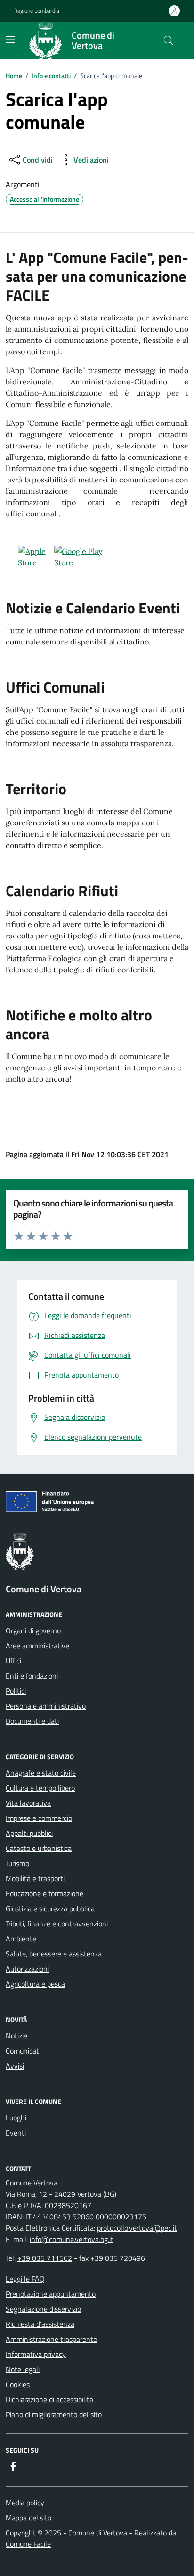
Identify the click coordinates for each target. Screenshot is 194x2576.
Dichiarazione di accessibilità (49, 2399)
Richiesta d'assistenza (40, 2324)
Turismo (17, 1863)
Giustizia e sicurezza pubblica (50, 1908)
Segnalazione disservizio (43, 2309)
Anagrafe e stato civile (41, 1773)
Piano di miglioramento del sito (54, 2414)
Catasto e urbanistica (39, 1848)
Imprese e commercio (39, 1818)
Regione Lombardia (37, 11)
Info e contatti (51, 76)
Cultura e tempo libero (40, 1788)
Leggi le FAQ (25, 2279)
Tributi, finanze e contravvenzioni (57, 1924)
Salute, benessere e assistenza (54, 1954)
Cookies (18, 2384)
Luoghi (16, 2118)
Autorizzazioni (27, 1969)
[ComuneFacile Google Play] (89, 557)
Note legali (23, 2369)
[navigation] (10, 40)
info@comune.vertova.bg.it (72, 2239)
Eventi (16, 2133)
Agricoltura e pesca (35, 1984)
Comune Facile (28, 2544)
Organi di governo (33, 1630)
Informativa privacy (36, 2354)
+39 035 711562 (45, 2258)
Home (14, 76)
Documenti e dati (32, 1721)
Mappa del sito (28, 2518)
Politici (16, 1691)
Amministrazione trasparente (51, 2339)
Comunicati (23, 2051)
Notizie (16, 2036)
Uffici (13, 1661)
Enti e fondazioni (32, 1676)
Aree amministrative (37, 1646)
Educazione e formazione (44, 1893)
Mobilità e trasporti (35, 1878)
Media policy (25, 2503)
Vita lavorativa (28, 1803)
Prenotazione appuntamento (51, 2294)
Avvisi (15, 2066)
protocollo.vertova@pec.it (137, 2228)
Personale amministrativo (46, 1706)
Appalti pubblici (29, 1833)
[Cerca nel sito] (169, 41)
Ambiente (21, 1939)
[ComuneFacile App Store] (30, 557)
